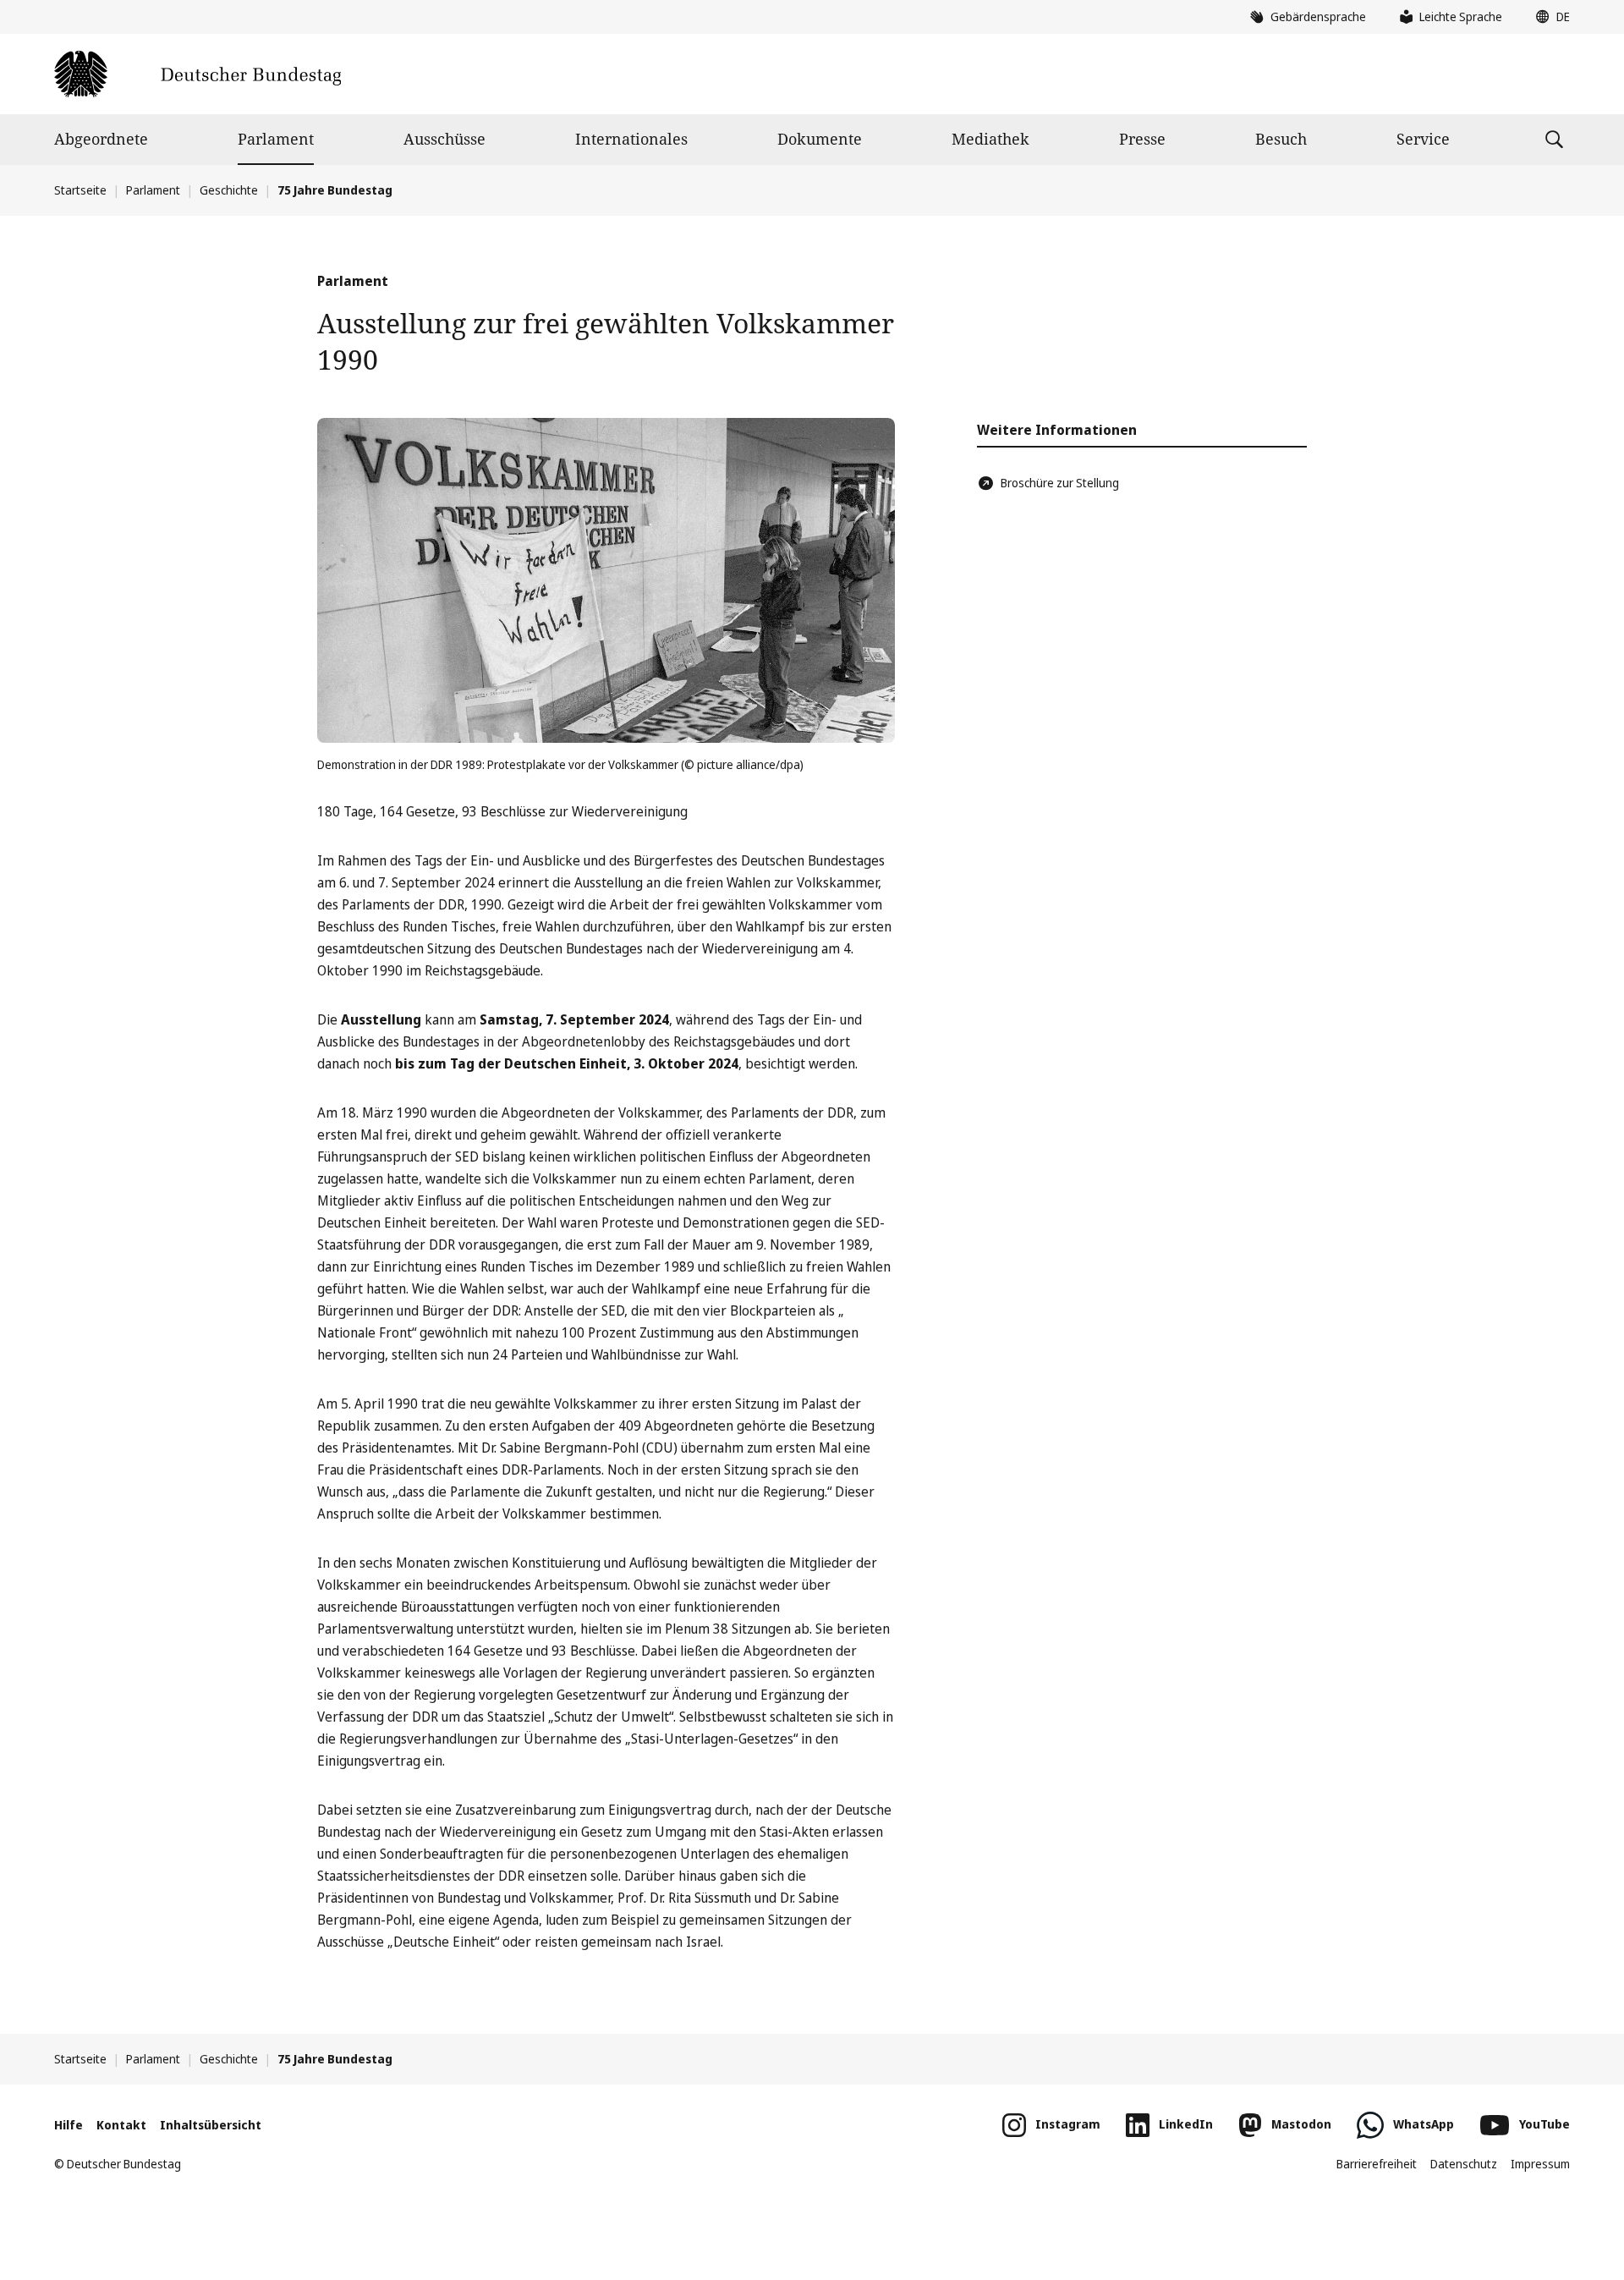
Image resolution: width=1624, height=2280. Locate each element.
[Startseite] (198, 74)
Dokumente (820, 139)
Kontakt (121, 2125)
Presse (1142, 139)
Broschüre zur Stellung (1060, 483)
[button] (1549, 17)
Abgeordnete (101, 139)
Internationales (631, 139)
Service (1423, 139)
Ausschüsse (444, 139)
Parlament (276, 139)
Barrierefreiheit (1377, 2164)
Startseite (80, 190)
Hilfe (69, 2125)
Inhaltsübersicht (211, 2125)
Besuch (1281, 139)
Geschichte (229, 190)
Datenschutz (1464, 2164)
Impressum (1540, 2164)
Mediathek (990, 139)
